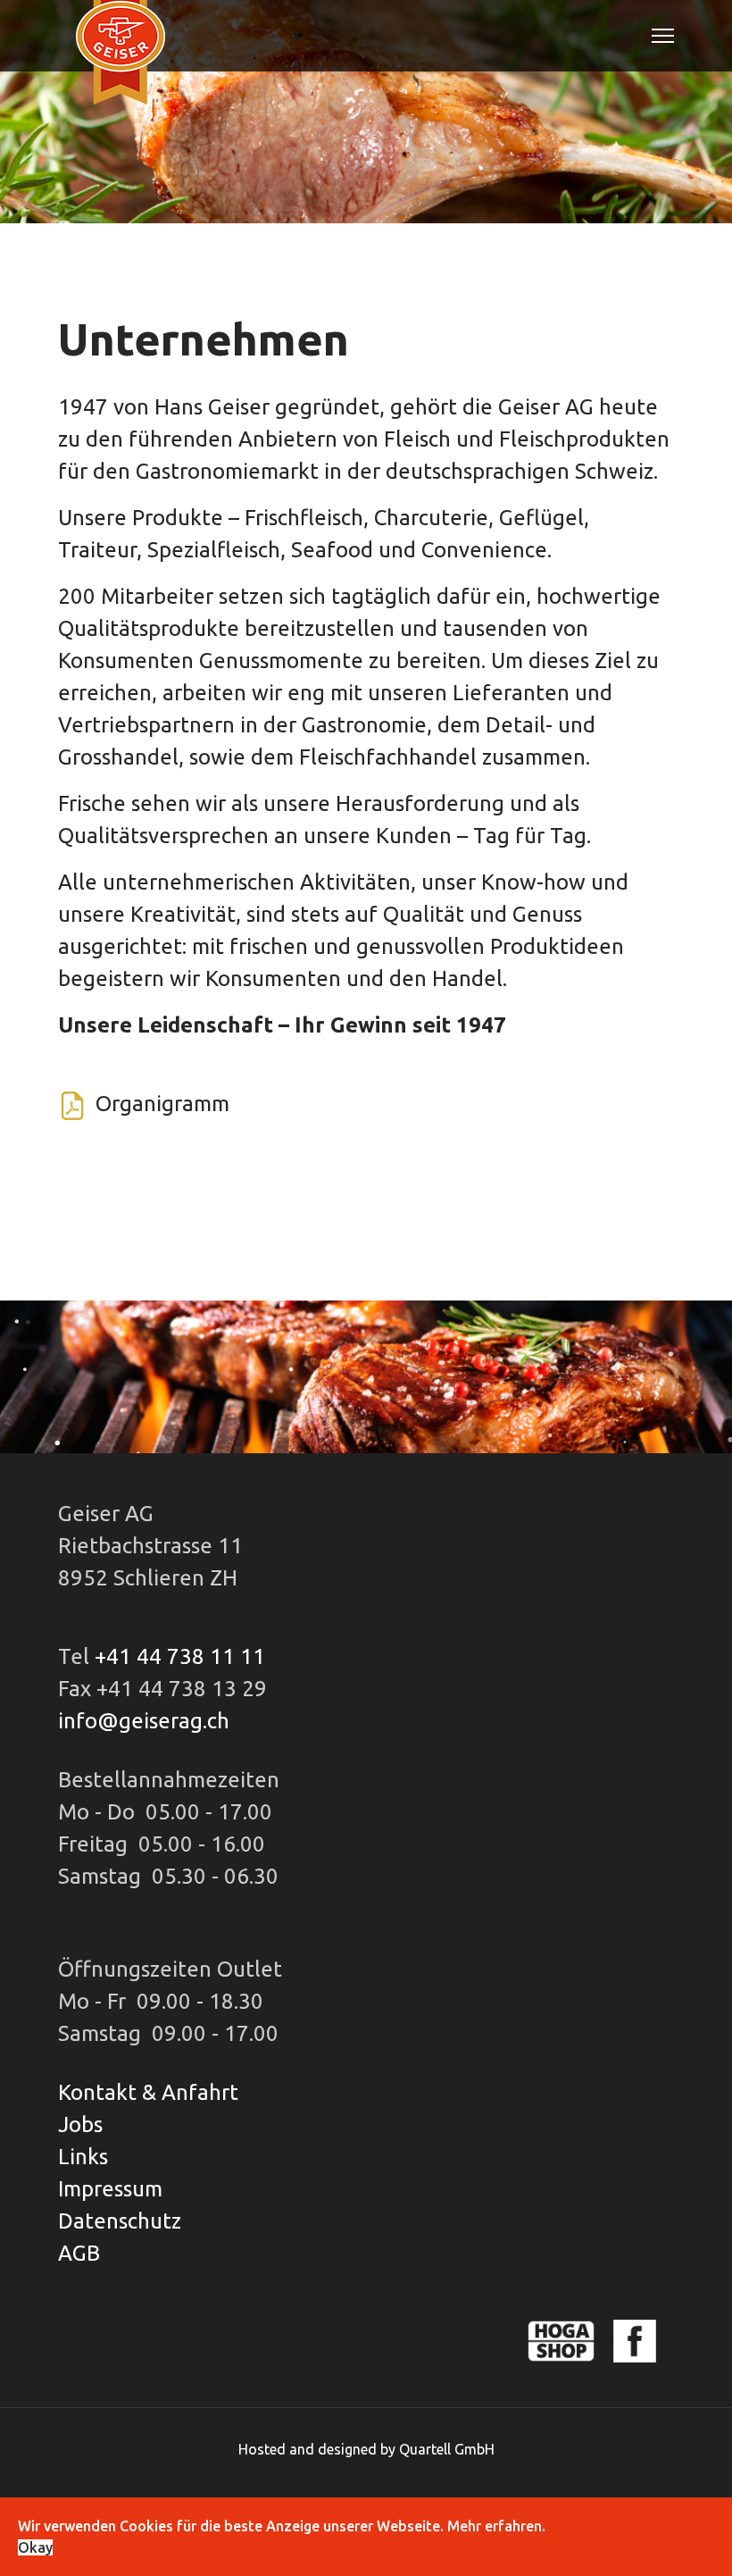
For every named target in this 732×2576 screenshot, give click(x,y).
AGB (79, 2253)
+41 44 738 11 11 (180, 1656)
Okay (35, 2547)
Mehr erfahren (495, 2526)
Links (83, 2157)
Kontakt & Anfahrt (148, 2092)
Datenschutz (120, 2221)
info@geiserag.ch (144, 1721)
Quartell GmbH (447, 2449)
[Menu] (663, 36)
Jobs (80, 2124)
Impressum (110, 2189)
